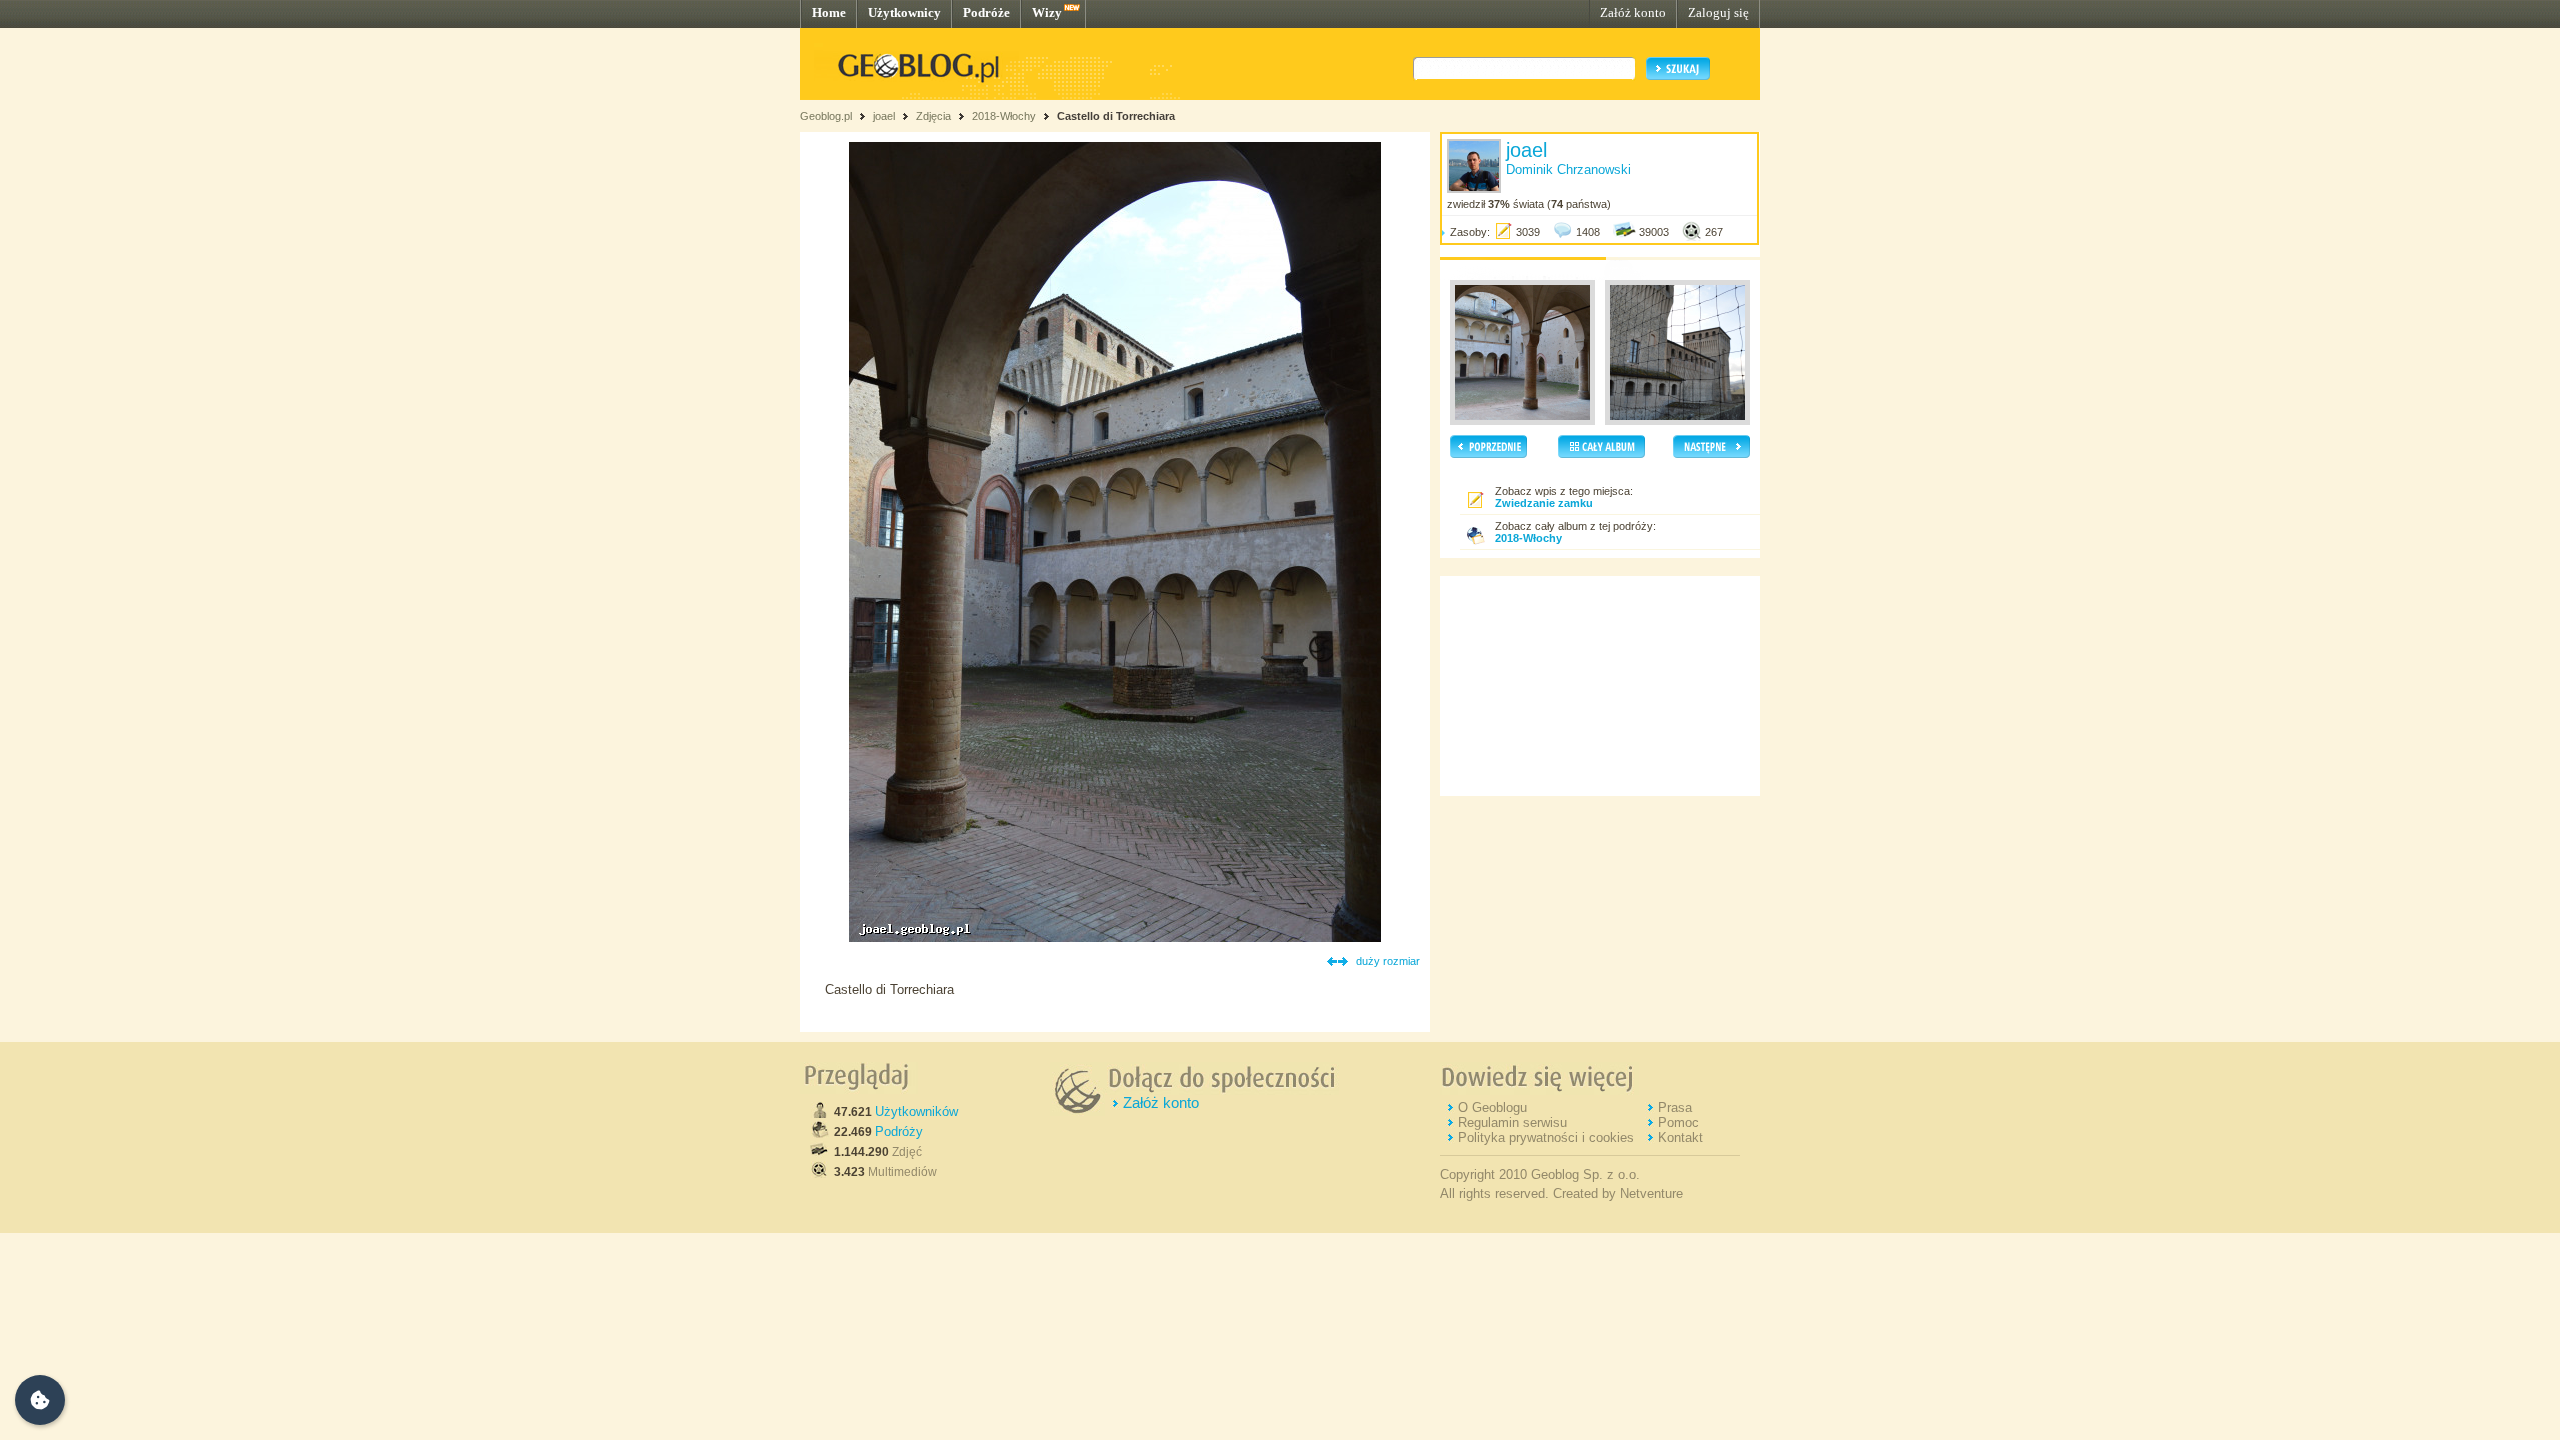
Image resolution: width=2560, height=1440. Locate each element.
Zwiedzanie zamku (1544, 503)
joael (884, 116)
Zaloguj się (1718, 12)
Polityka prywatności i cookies (1546, 1137)
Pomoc (1678, 1122)
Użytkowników (916, 1111)
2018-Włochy (1004, 116)
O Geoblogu (1492, 1107)
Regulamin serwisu (1512, 1122)
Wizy (1047, 12)
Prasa (1675, 1107)
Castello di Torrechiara (1116, 116)
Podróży (899, 1131)
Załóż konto (1633, 12)
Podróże (986, 12)
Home (829, 12)
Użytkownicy (904, 12)
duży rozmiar (1388, 961)
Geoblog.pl (826, 116)
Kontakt (1680, 1137)
